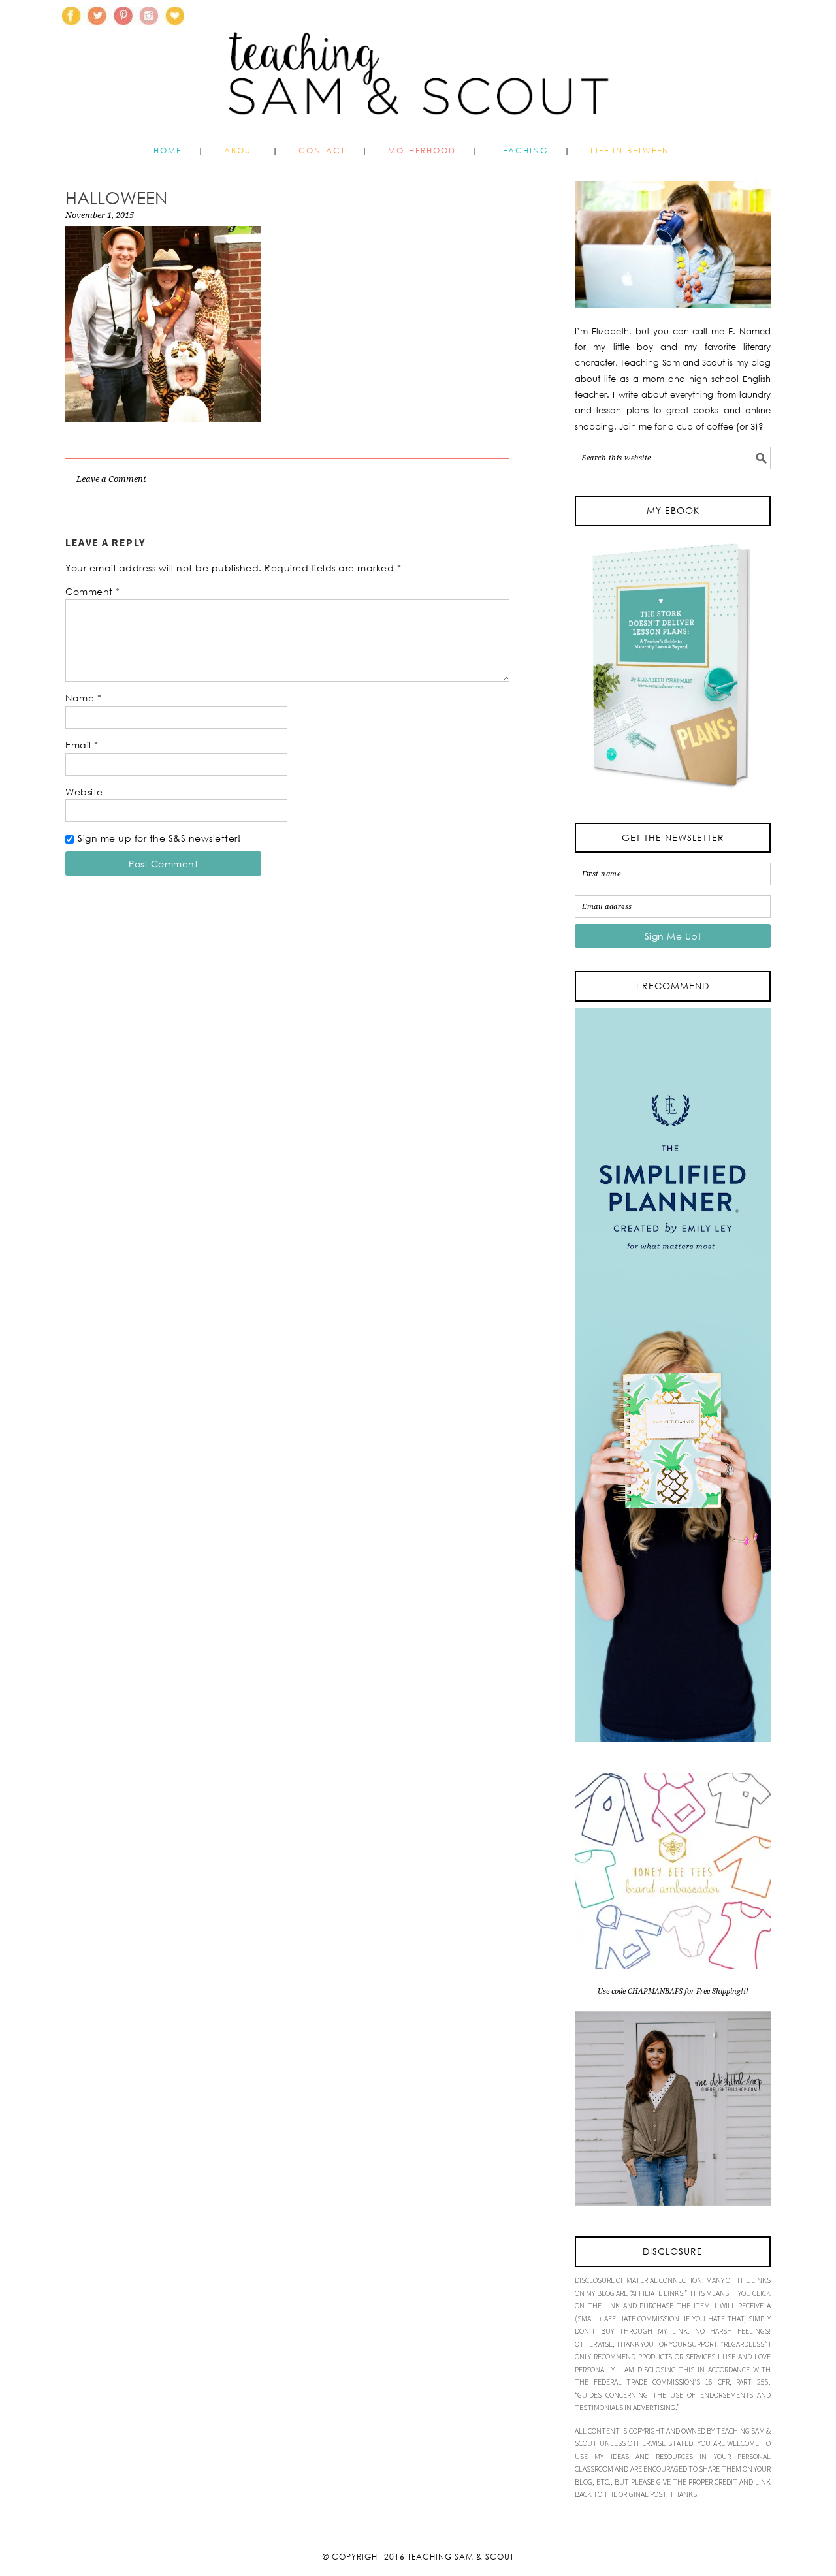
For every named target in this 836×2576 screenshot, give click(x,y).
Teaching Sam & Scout (461, 2557)
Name (83, 698)
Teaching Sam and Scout (418, 68)
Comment (93, 591)
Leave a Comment (111, 479)
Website (84, 792)
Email (82, 745)
